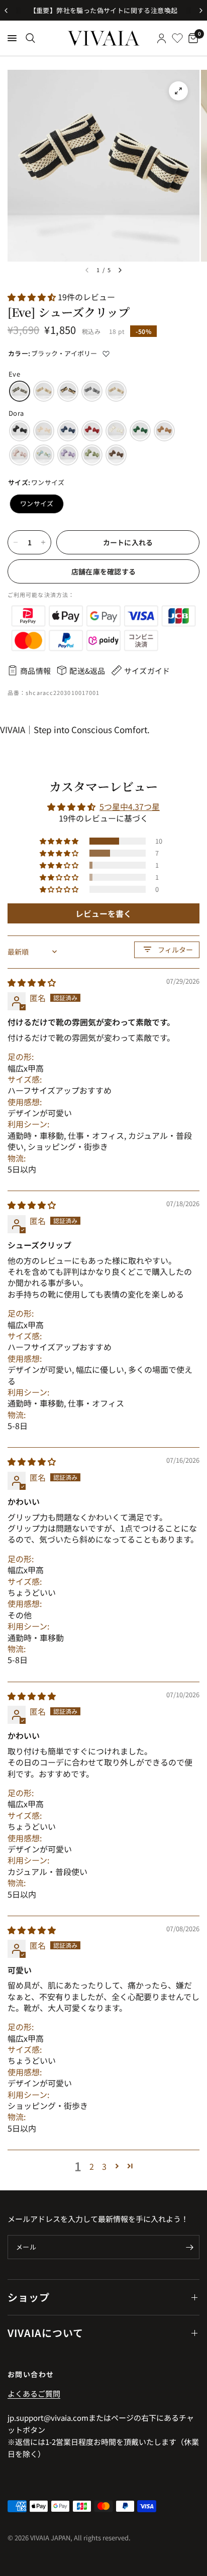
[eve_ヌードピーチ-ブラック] (68, 391)
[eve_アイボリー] (44, 391)
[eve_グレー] (92, 391)
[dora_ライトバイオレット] (68, 455)
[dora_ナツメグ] (164, 431)
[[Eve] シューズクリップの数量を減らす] (16, 542)
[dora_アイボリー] (116, 431)
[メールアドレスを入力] (189, 2247)
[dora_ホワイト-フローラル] (44, 455)
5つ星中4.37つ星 (130, 806)
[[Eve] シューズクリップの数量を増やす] (43, 542)
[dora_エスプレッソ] (116, 455)
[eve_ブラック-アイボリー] (20, 391)
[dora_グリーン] (140, 431)
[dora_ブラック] (20, 431)
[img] (32, 982)
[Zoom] (178, 91)
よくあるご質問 (34, 2393)
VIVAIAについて (45, 2333)
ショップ (29, 2297)
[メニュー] (12, 38)
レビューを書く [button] (103, 913)
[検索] (30, 38)
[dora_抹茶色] (92, 455)
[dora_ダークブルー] (68, 431)
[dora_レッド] (92, 431)
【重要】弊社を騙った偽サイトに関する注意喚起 (104, 10)
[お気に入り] (177, 38)
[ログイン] (162, 38)
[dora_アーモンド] (44, 431)
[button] (33, 297)
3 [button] (104, 2166)
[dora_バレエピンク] (20, 455)
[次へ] (120, 270)
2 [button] (92, 2166)
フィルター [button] (175, 950)
